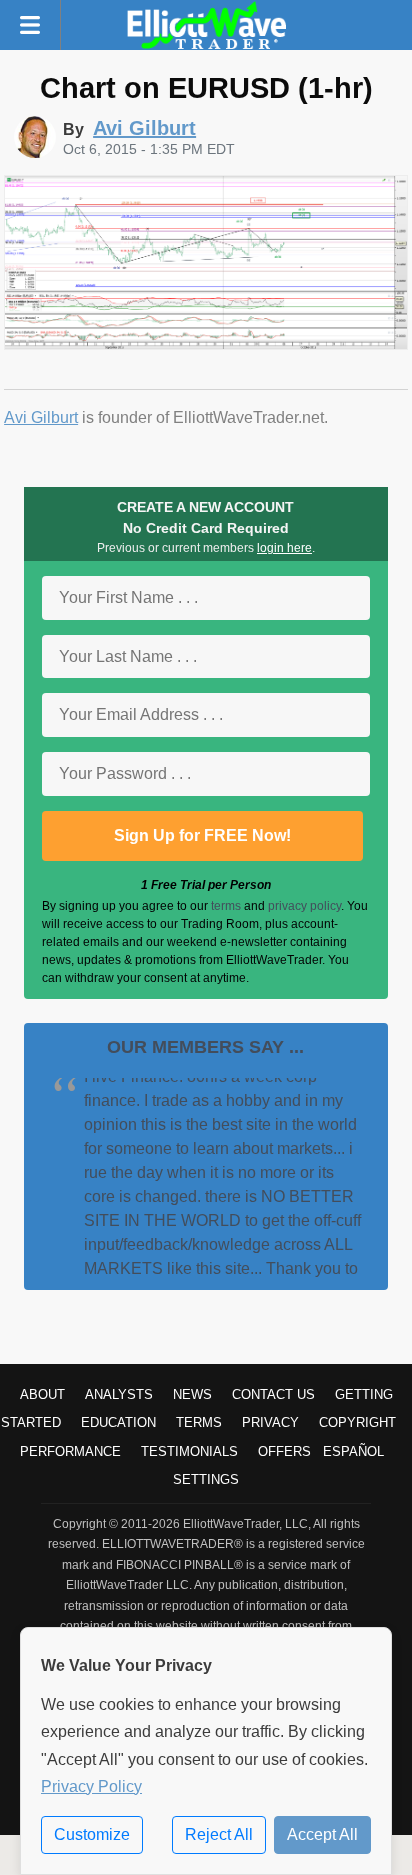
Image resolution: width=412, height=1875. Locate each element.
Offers (284, 1451)
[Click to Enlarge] (206, 344)
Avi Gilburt (41, 417)
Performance (70, 1451)
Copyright (357, 1422)
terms (226, 906)
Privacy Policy (91, 1786)
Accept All (322, 1834)
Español (353, 1451)
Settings (206, 1479)
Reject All (219, 1834)
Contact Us (273, 1394)
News (192, 1394)
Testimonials (189, 1451)
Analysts (119, 1394)
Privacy (270, 1422)
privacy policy (304, 906)
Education (118, 1422)
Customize (92, 1834)
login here (284, 548)
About (42, 1394)
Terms (199, 1422)
